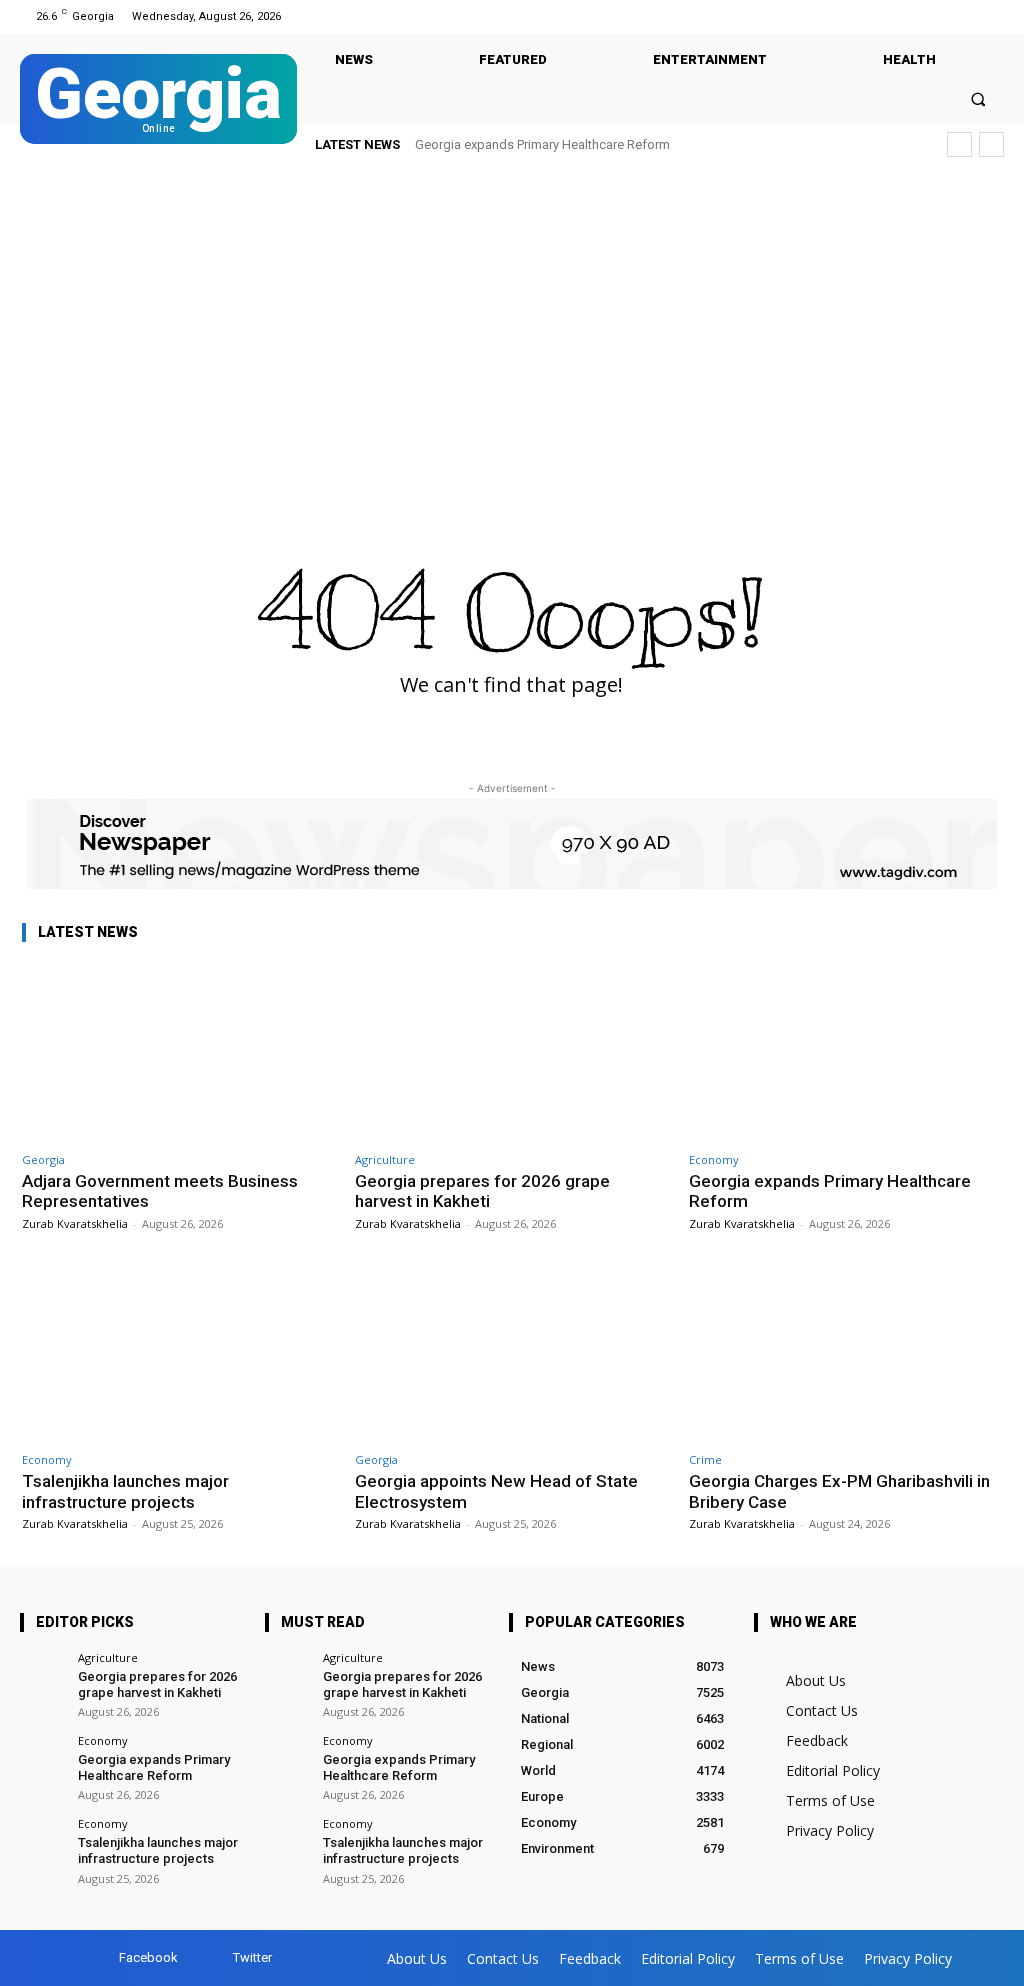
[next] (991, 144)
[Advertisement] (512, 324)
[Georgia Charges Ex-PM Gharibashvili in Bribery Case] (845, 1352)
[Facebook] (966, 16)
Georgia (43, 1159)
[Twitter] (991, 16)
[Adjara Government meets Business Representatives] (178, 1051)
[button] (978, 98)
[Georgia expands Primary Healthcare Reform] (845, 1051)
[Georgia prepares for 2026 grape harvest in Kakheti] (511, 1051)
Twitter (252, 1957)
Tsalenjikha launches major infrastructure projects (575, 144)
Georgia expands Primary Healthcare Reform (830, 1191)
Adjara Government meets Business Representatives (160, 1191)
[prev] (959, 144)
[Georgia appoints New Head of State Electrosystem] (511, 1352)
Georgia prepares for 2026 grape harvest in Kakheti (482, 1191)
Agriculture (385, 1159)
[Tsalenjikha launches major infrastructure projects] (178, 1352)
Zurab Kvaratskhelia (75, 1223)
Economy (714, 1159)
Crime (705, 1459)
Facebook (148, 1957)
